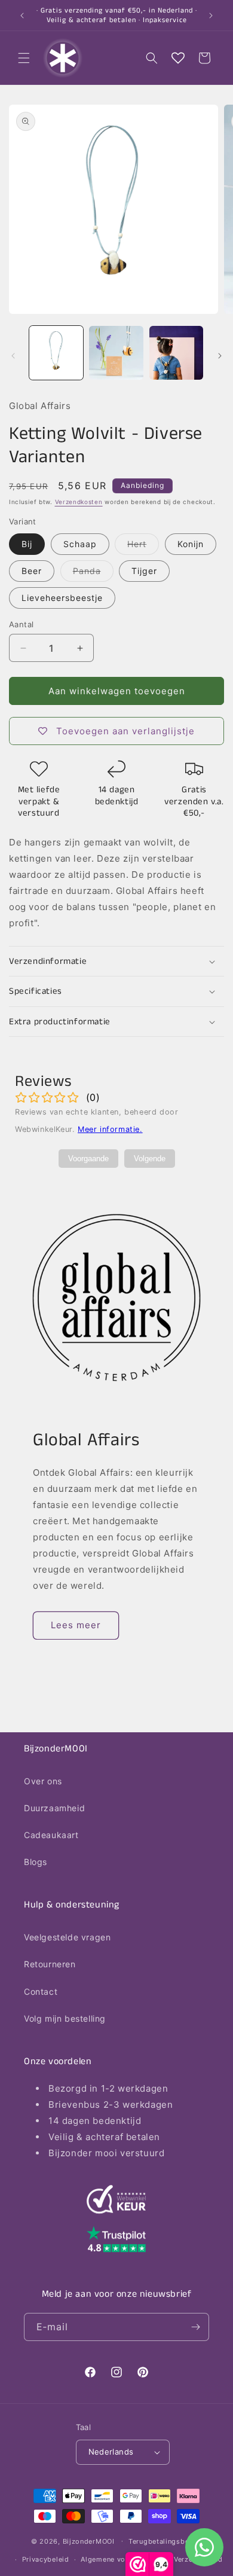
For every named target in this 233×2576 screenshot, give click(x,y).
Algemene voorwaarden (121, 2559)
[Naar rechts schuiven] (220, 356)
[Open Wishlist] (178, 58)
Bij (27, 544)
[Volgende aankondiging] (211, 16)
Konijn (191, 544)
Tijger (144, 571)
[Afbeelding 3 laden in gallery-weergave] (176, 353)
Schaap (80, 544)
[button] (24, 58)
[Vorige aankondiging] (22, 16)
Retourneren (50, 1964)
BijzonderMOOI (89, 2541)
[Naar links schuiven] (13, 356)
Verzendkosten (79, 502)
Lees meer (76, 1625)
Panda (93, 573)
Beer (32, 571)
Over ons (43, 1781)
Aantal (21, 624)
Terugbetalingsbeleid (165, 2541)
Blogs (36, 1862)
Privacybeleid (46, 2559)
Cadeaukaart (51, 1835)
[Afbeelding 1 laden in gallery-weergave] (56, 353)
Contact (41, 1991)
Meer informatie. (110, 1129)
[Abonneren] (195, 2327)
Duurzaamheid (54, 1808)
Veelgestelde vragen (67, 1937)
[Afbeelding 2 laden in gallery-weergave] (116, 353)
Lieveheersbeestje (62, 598)
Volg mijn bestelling (65, 2018)
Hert (143, 547)
